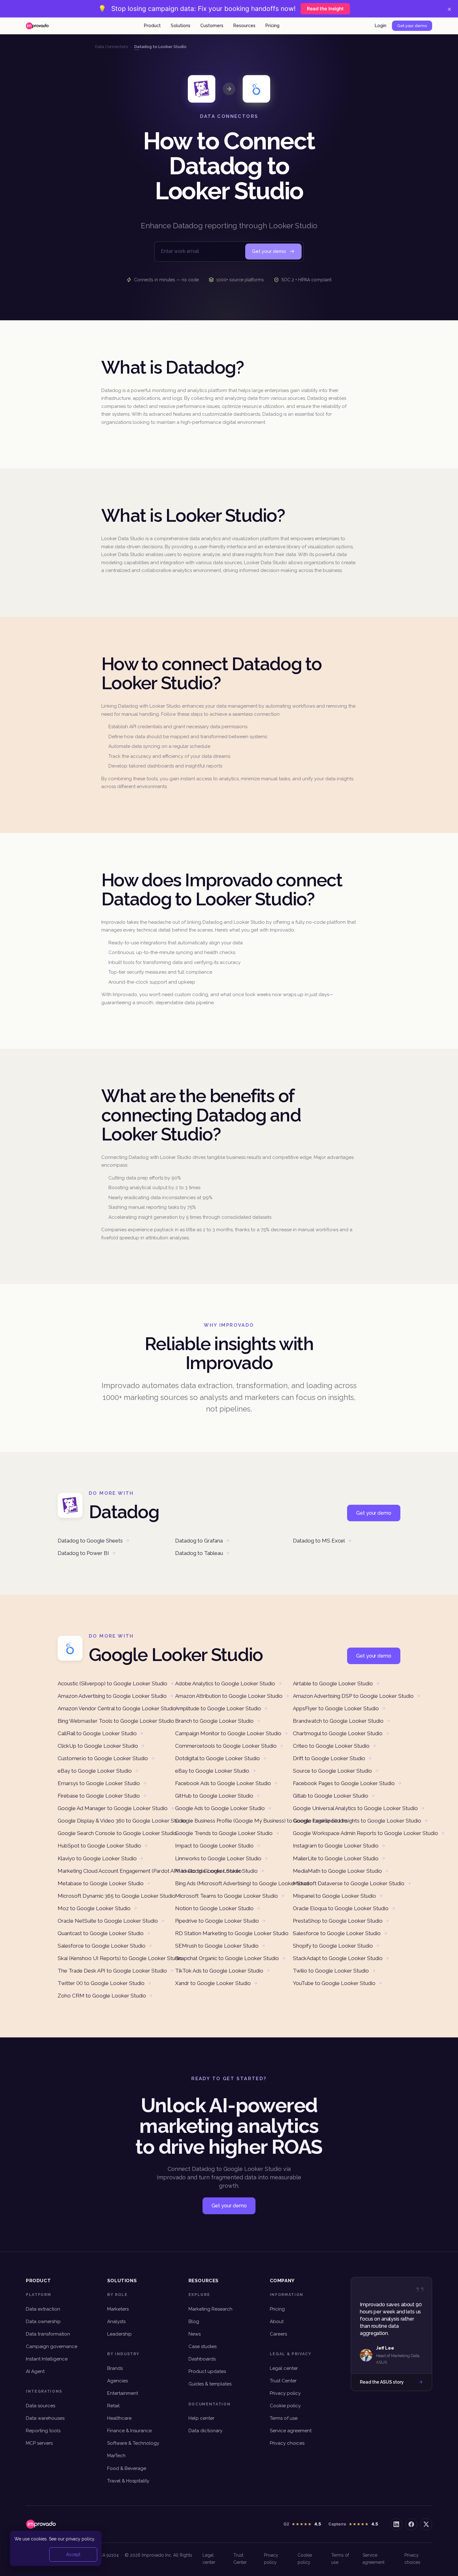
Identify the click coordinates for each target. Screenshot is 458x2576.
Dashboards (202, 2359)
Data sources (41, 2406)
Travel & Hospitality (128, 2481)
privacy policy (80, 2539)
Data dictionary (205, 2431)
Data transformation (48, 2334)
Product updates (207, 2371)
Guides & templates (210, 2384)
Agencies (117, 2381)
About (277, 2322)
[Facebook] (411, 2524)
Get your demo (412, 26)
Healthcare (119, 2418)
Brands (115, 2368)
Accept (73, 2554)
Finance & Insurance (129, 2431)
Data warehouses (45, 2418)
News (195, 2334)
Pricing (272, 26)
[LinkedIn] (396, 2524)
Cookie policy (285, 2406)
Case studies (203, 2346)
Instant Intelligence (47, 2359)
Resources (244, 26)
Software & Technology (133, 2443)
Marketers (118, 2309)
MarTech (116, 2456)
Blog (194, 2322)
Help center (201, 2418)
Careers (278, 2334)
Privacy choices (287, 2443)
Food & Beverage (127, 2468)
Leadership (119, 2334)
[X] (426, 2524)
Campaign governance (52, 2346)
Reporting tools (43, 2431)
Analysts (116, 2322)
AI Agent (35, 2371)
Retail (113, 2406)
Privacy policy (285, 2393)
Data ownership (43, 2322)
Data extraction (43, 2309)
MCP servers (39, 2443)
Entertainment (123, 2393)
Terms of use (284, 2418)
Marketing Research (210, 2309)
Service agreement (291, 2431)
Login (381, 26)
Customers (212, 26)
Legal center (284, 2368)
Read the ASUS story (382, 2382)
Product (152, 26)
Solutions (181, 26)
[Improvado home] (37, 26)
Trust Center (283, 2381)
